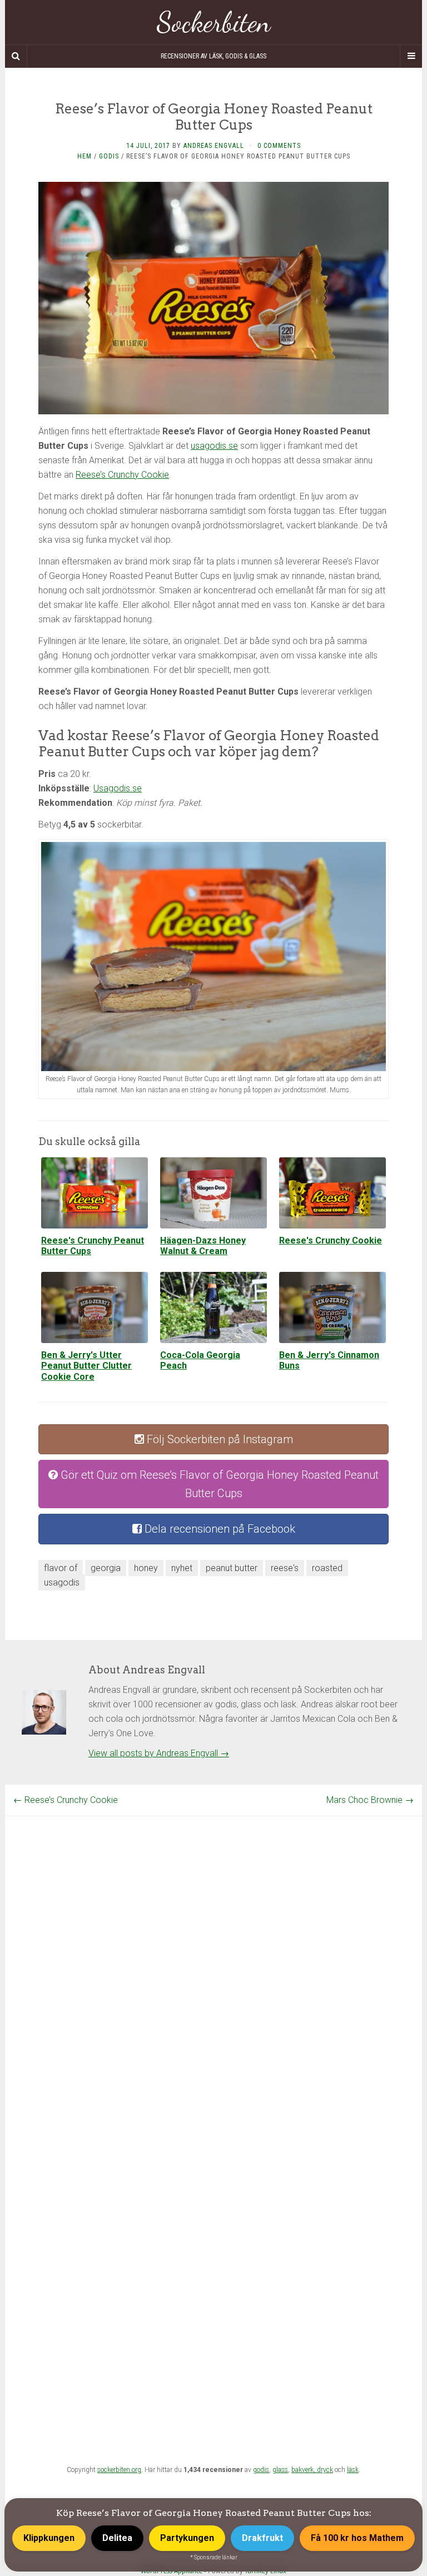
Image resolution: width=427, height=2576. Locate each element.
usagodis (62, 1582)
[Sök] (16, 56)
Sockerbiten (214, 22)
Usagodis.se (118, 788)
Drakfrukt (262, 2538)
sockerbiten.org (119, 2470)
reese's (285, 1568)
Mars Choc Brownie (370, 1800)
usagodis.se (214, 446)
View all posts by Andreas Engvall (159, 1753)
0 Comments (279, 146)
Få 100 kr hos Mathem (357, 2538)
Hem (85, 156)
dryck (325, 2470)
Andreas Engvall (214, 146)
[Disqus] (213, 1955)
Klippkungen (49, 2538)
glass (280, 2470)
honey (146, 1568)
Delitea (117, 2538)
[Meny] (411, 56)
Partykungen (187, 2538)
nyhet (182, 1568)
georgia (106, 1568)
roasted (327, 1568)
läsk (353, 2470)
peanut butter (232, 1568)
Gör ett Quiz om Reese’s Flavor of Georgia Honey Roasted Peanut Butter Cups (218, 1484)
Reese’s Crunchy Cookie (122, 475)
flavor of (61, 1568)
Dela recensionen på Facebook (219, 1529)
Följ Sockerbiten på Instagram (219, 1439)
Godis (109, 156)
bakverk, (304, 2470)
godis (261, 2470)
